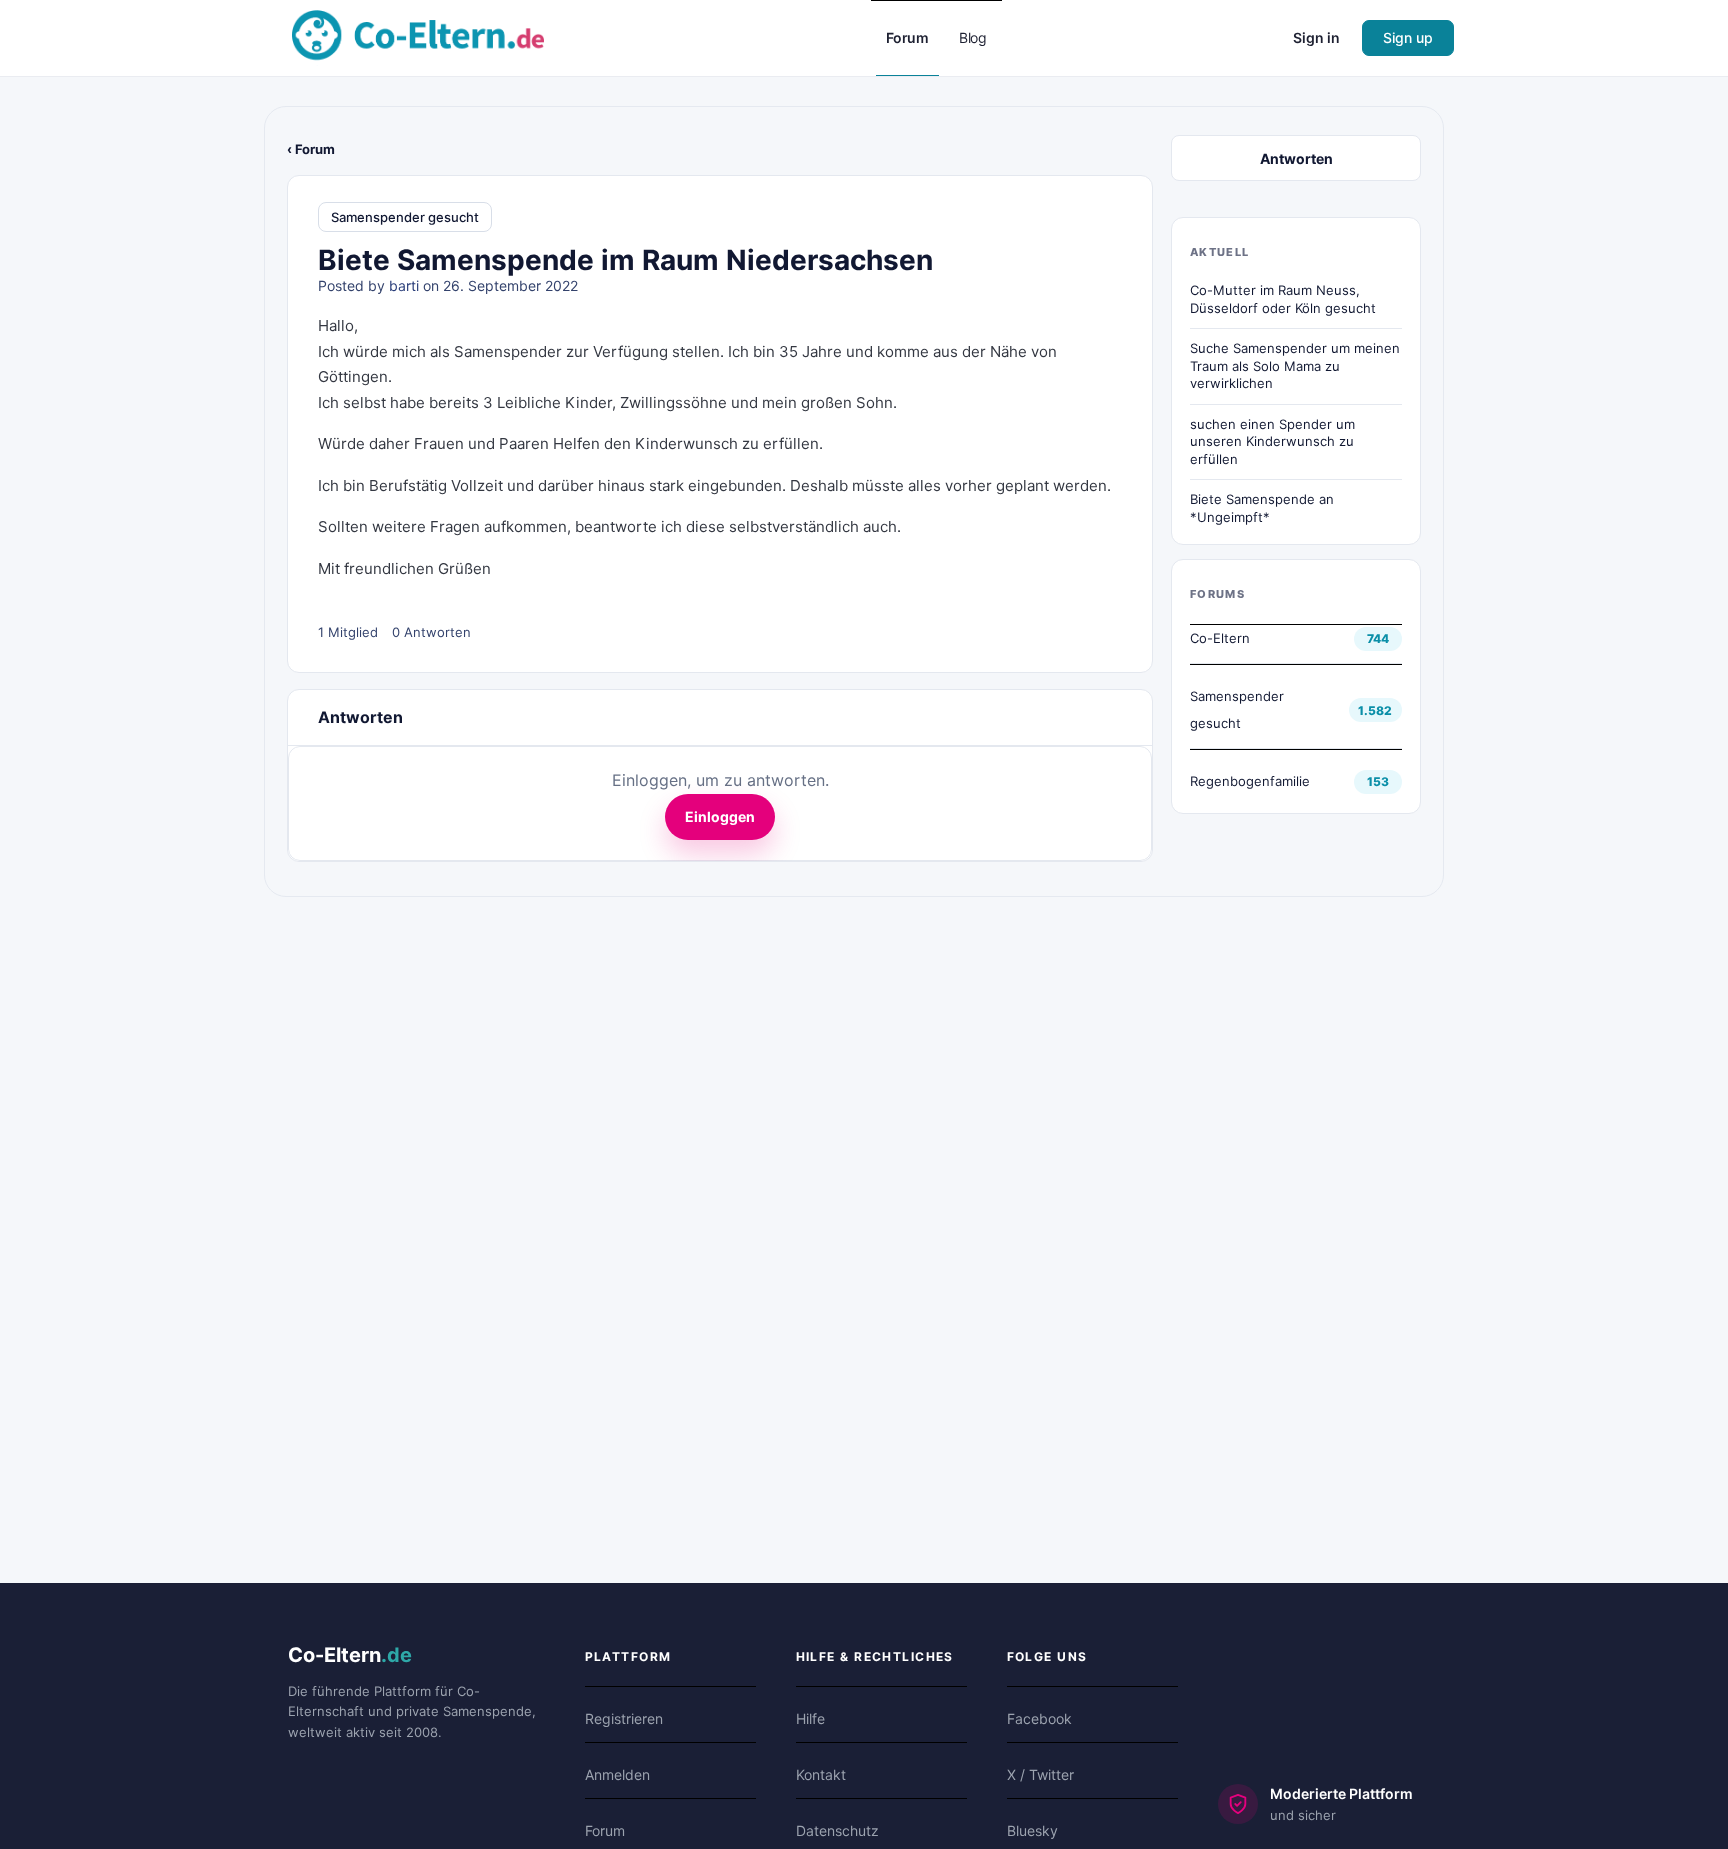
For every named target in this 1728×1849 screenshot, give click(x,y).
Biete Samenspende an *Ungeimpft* (1262, 508)
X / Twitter (1040, 1774)
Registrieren (624, 1718)
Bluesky (1032, 1830)
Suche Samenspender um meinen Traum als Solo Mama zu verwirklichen (1295, 365)
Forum (605, 1830)
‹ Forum (311, 149)
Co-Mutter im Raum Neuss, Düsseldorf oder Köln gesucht (1283, 299)
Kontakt (821, 1774)
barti (404, 285)
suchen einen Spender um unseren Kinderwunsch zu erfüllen (1272, 441)
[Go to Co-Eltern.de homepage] (418, 36)
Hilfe (810, 1718)
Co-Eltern (1220, 638)
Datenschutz (837, 1830)
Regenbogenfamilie (1250, 781)
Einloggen (720, 816)
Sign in (1316, 37)
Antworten (1296, 158)
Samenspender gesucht (405, 217)
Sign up (1408, 37)
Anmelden (617, 1774)
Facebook (1039, 1718)
